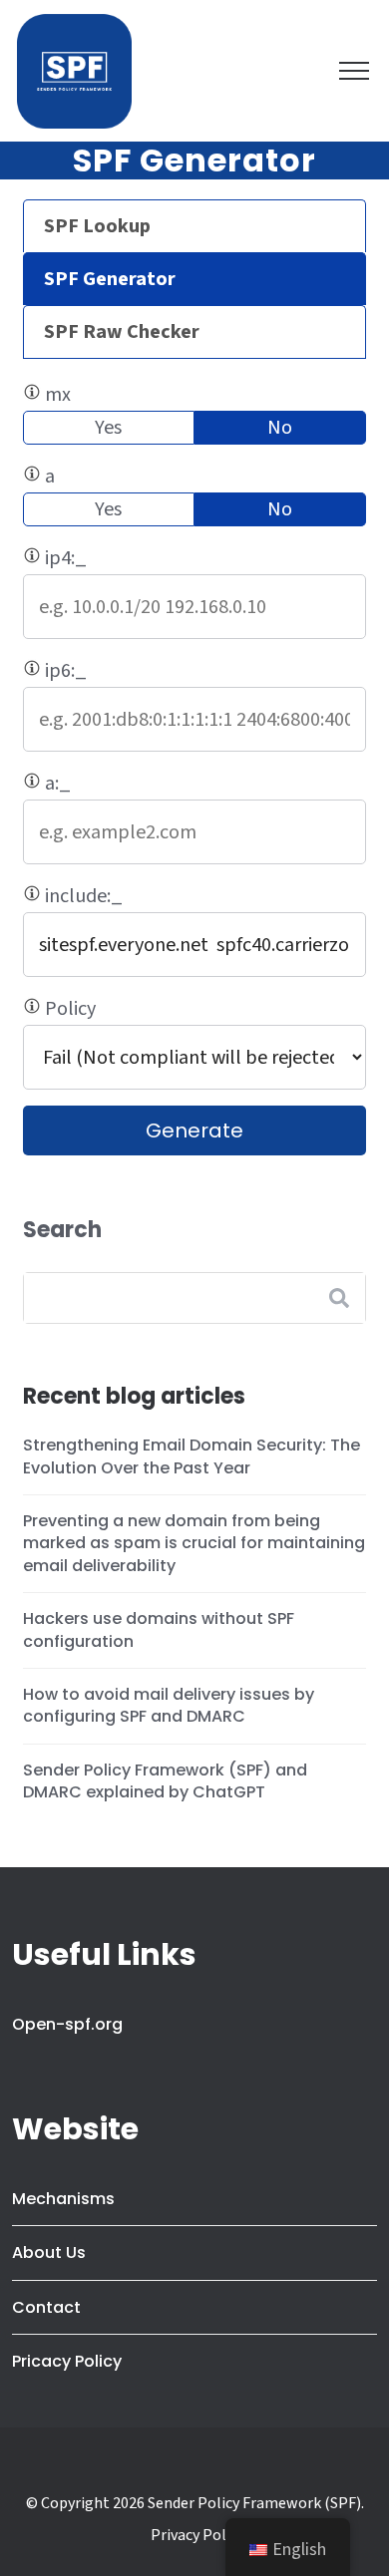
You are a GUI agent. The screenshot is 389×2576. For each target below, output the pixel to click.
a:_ (157, 785)
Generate (194, 1130)
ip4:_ (135, 559)
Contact (46, 2307)
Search (62, 1230)
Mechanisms (63, 2199)
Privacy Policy (197, 2535)
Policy (155, 1010)
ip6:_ (137, 672)
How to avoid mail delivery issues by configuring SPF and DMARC (169, 1705)
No (280, 428)
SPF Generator (110, 279)
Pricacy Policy (67, 2361)
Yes (108, 428)
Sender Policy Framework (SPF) (254, 2503)
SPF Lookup (97, 226)
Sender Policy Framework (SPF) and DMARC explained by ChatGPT (165, 1781)
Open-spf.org (67, 2024)
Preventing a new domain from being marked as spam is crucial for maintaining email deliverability (194, 1543)
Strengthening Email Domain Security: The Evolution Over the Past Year (192, 1456)
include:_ (152, 897)
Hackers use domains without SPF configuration (159, 1629)
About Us (49, 2253)
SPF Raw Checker (122, 332)
